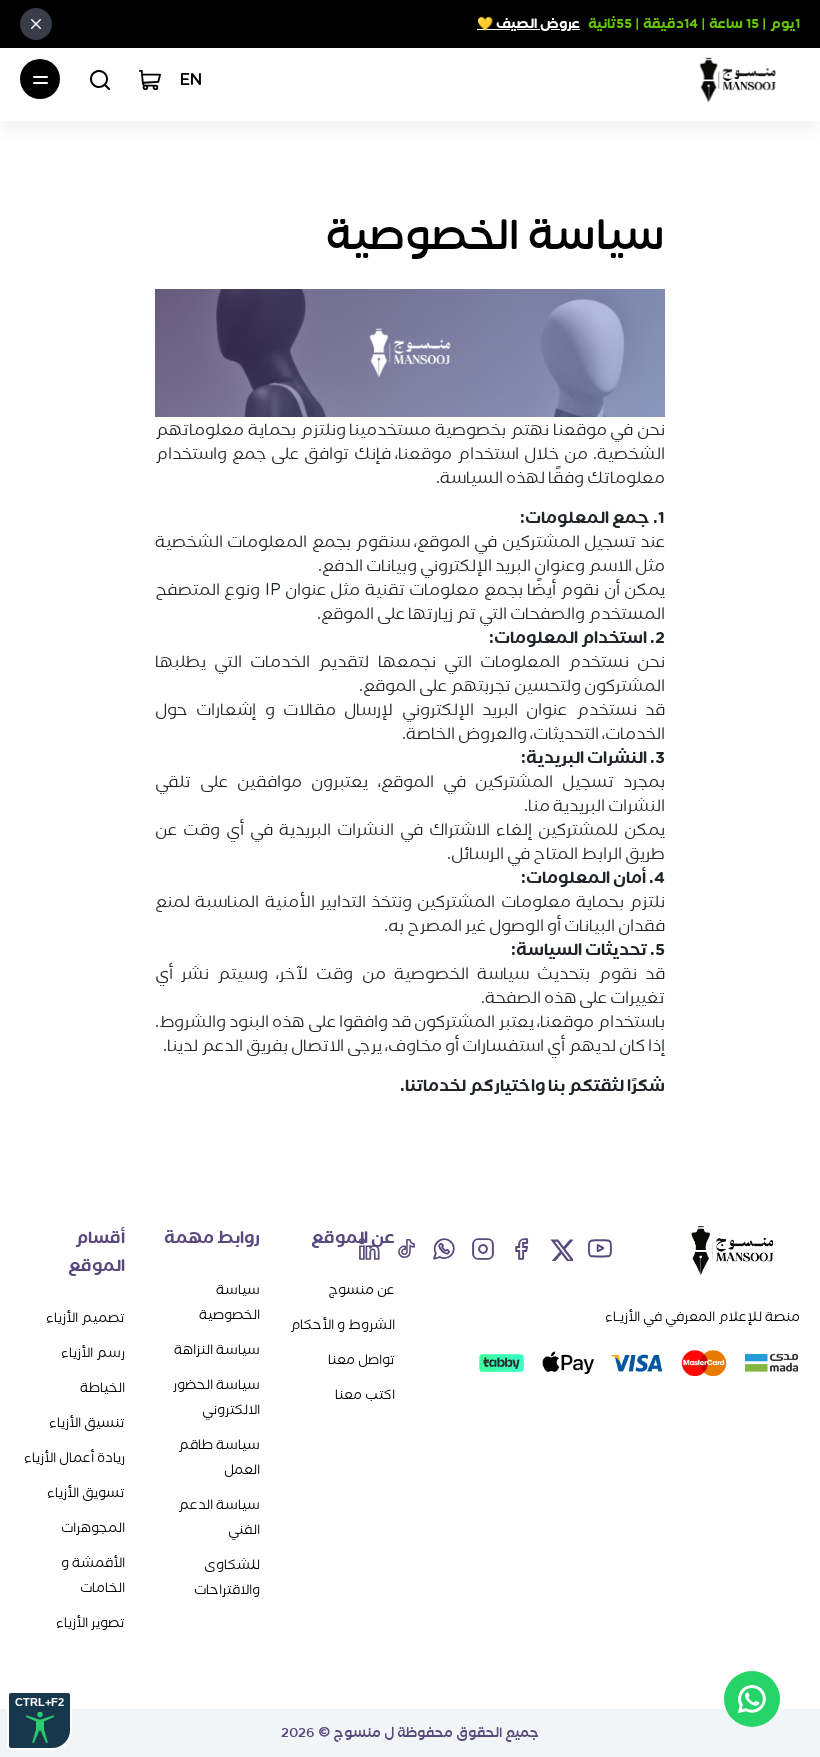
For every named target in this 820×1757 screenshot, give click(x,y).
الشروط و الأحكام (342, 1324)
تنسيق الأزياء (87, 1422)
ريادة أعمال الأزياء (74, 1457)
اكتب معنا (365, 1394)
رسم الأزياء (93, 1352)
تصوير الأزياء (90, 1622)
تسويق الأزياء (86, 1492)
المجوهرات (93, 1527)
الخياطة (102, 1387)
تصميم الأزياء (85, 1317)
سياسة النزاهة (217, 1349)
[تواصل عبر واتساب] (752, 1699)
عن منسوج (361, 1289)
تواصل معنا (361, 1359)
